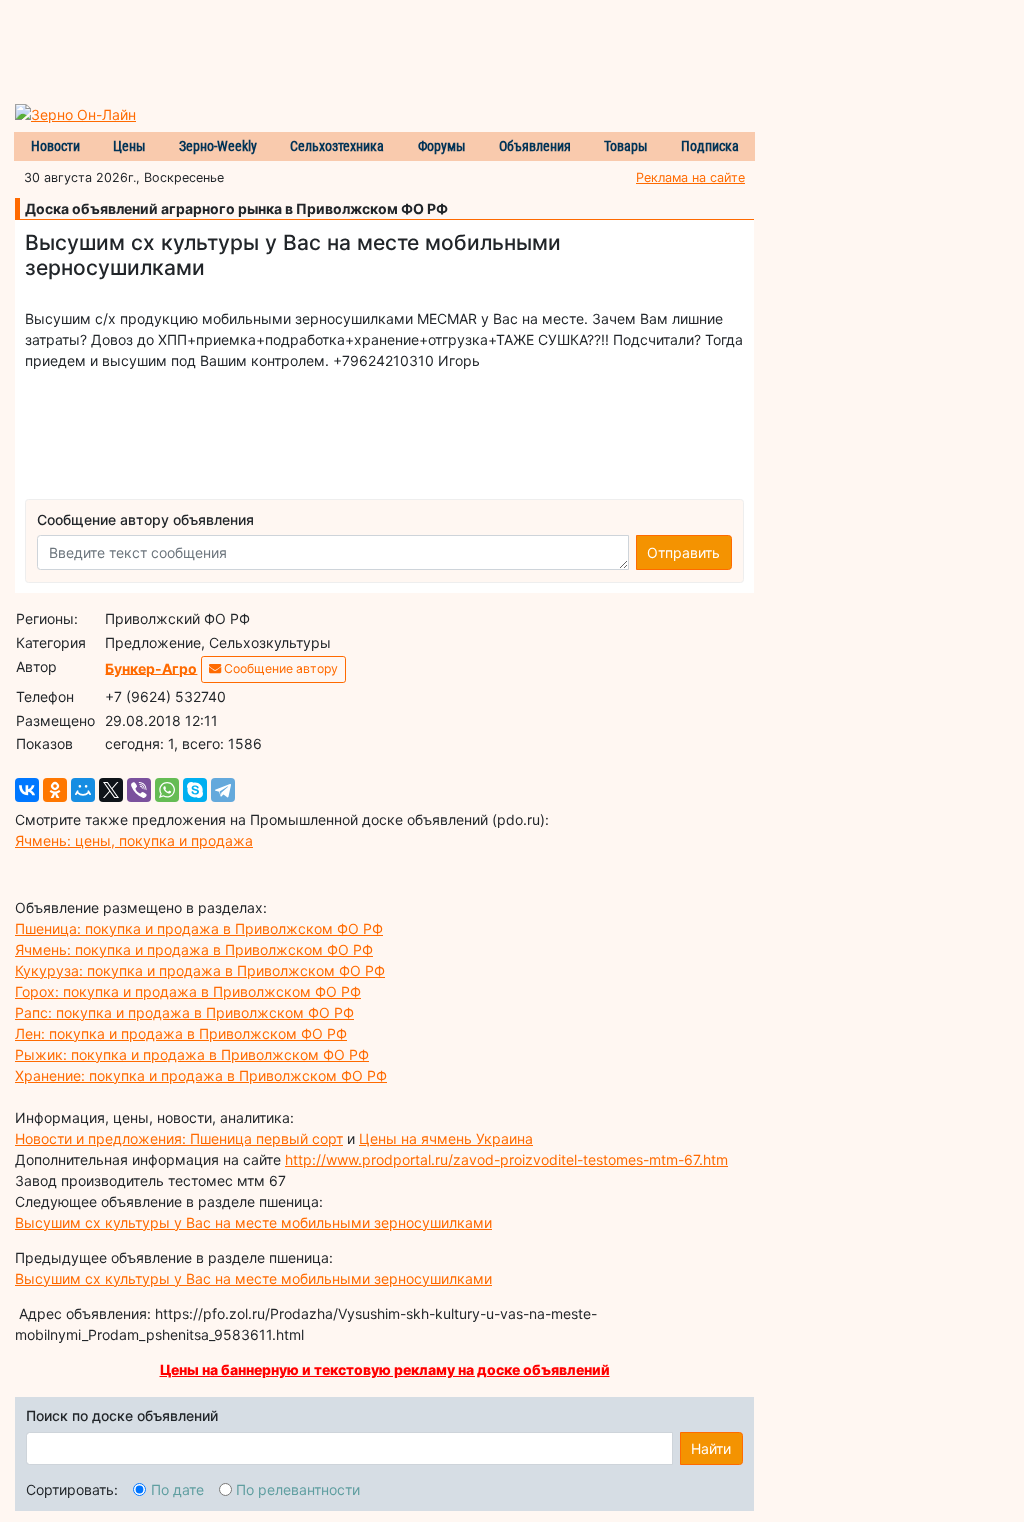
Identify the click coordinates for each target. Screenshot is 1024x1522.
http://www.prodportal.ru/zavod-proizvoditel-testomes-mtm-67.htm (506, 1159)
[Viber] (139, 790)
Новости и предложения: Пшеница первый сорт (179, 1138)
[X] (111, 790)
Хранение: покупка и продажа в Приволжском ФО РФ (201, 1075)
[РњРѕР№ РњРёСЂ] (83, 790)
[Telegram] (223, 790)
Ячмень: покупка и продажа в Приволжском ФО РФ (194, 949)
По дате (177, 1489)
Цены (129, 146)
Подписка (710, 146)
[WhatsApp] (167, 790)
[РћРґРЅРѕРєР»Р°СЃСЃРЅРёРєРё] (55, 790)
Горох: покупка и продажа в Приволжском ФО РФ (188, 991)
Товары (626, 146)
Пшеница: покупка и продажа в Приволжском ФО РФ (199, 928)
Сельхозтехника (337, 146)
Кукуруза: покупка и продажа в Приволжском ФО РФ (200, 970)
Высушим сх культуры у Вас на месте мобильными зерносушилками (253, 1222)
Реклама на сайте (690, 177)
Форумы (442, 146)
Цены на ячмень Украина (446, 1138)
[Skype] (195, 790)
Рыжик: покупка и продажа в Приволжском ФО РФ (192, 1054)
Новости (55, 146)
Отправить (683, 552)
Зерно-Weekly (218, 146)
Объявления (535, 146)
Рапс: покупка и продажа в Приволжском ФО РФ (184, 1012)
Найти (711, 1448)
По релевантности (298, 1489)
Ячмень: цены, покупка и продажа (134, 840)
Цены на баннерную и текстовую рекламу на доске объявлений (385, 1369)
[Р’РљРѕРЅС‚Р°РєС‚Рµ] (27, 790)
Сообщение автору (279, 668)
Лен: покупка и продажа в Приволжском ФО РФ (181, 1033)
